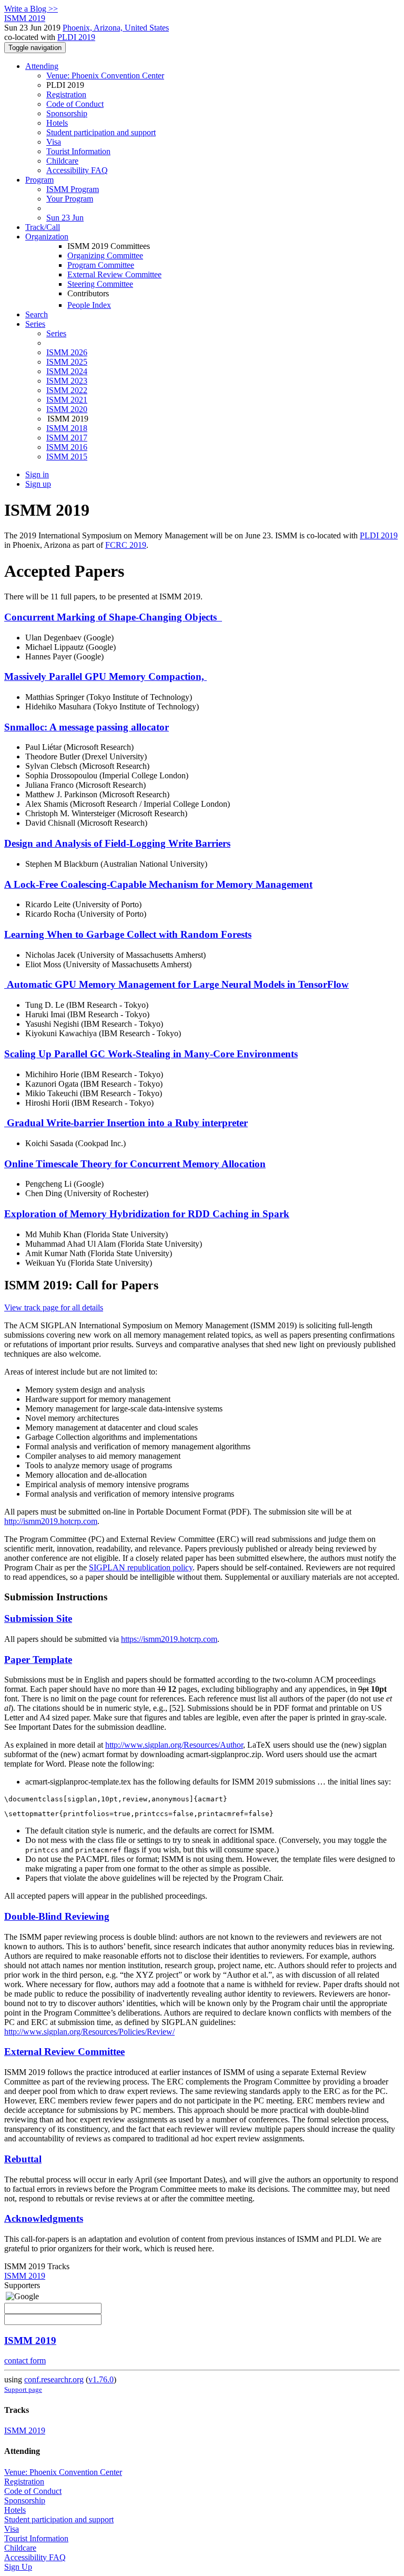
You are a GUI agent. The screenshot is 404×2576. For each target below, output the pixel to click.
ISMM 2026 (67, 352)
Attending (42, 66)
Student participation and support (101, 132)
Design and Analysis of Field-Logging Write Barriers (117, 843)
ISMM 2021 (67, 400)
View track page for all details (54, 1307)
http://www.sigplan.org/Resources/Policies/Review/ (89, 2032)
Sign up (38, 484)
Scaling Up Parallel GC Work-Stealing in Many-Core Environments (151, 1054)
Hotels (57, 123)
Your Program (70, 199)
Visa (54, 142)
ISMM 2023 (67, 381)
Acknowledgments (44, 2218)
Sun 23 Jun (65, 218)
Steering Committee (100, 284)
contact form (25, 2361)
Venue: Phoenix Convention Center (105, 76)
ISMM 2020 (67, 409)
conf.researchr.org (54, 2379)
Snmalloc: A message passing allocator (87, 727)
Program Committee (101, 265)
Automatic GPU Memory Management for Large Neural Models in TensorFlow (176, 984)
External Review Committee (114, 274)
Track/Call (43, 227)
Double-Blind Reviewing (57, 1916)
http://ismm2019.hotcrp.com (51, 1521)
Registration (66, 94)
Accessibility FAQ (77, 170)
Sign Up (18, 2567)
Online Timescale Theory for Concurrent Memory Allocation (135, 1164)
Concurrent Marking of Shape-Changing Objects (113, 617)
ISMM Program (73, 189)
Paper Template (38, 1660)
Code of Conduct (75, 104)
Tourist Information (78, 151)
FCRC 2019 (126, 545)
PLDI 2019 (76, 37)
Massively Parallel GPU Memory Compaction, (105, 676)
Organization (47, 237)
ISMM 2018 (67, 428)
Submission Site (38, 1618)
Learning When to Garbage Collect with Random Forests (128, 934)
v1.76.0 (101, 2379)
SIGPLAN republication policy (141, 1567)
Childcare (62, 161)
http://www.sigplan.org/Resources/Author (174, 1745)
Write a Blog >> (31, 9)
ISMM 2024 (67, 371)
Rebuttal (23, 2159)
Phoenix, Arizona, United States (116, 28)
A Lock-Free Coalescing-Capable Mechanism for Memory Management (158, 884)
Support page (23, 2389)
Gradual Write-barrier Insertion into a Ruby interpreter (126, 1123)
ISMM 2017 (67, 438)
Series (56, 333)
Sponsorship (67, 113)
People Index (89, 305)
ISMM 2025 (67, 362)
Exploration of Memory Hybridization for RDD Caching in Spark (147, 1214)
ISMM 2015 (67, 457)
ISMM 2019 (25, 2276)
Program (39, 180)
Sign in (37, 474)
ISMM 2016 (67, 447)
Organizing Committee (105, 255)
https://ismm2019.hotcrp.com (169, 1639)
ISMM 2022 (67, 390)
